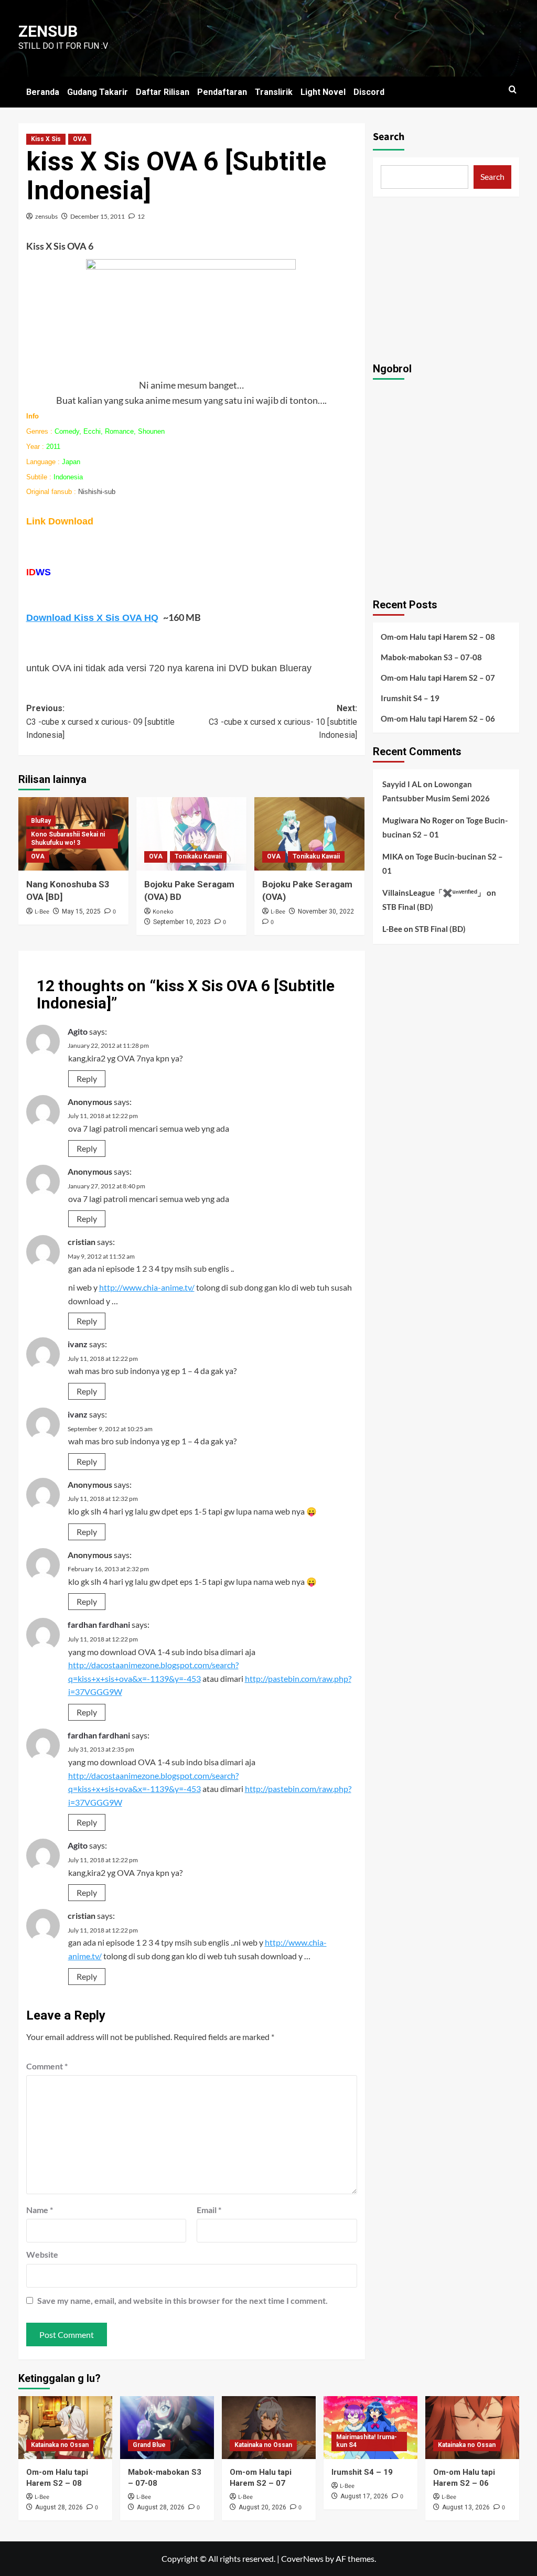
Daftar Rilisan (163, 92)
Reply (87, 1078)
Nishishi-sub (97, 492)
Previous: (100, 722)
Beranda (43, 92)
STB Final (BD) (408, 907)
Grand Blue (149, 2445)
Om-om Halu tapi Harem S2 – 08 (438, 637)
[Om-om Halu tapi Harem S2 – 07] (269, 2427)
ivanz (78, 1344)
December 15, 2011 (98, 216)
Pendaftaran (222, 92)
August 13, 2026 (466, 2507)
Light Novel (323, 92)
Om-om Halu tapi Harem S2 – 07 (438, 678)
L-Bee (42, 912)
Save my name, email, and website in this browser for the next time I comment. (182, 2300)
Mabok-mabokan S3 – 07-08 (431, 657)
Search (389, 137)
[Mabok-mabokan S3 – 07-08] (167, 2427)
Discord (369, 92)
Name (40, 2210)
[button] (513, 89)
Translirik (274, 92)
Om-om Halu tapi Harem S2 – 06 (438, 718)
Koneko (163, 912)
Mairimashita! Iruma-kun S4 (367, 2441)
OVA (80, 139)
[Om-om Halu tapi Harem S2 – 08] (65, 2427)
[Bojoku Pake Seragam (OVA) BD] (191, 834)
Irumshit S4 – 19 (410, 698)
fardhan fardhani (99, 1624)
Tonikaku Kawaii (198, 856)
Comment (47, 2066)
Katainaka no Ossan (60, 2445)
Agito (78, 1031)
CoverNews (302, 2558)
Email (209, 2210)
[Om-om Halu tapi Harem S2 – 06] (472, 2427)
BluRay (41, 821)
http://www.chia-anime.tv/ (147, 1287)
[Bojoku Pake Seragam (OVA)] (309, 834)
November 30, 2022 (326, 911)
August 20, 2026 (262, 2507)
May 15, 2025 (81, 911)
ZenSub (48, 31)
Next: (283, 722)
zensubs (46, 216)
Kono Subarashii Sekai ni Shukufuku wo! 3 (68, 839)
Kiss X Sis (46, 139)
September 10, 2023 (182, 922)
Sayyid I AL (402, 784)
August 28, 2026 (59, 2507)
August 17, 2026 (364, 2496)
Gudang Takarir (98, 92)
